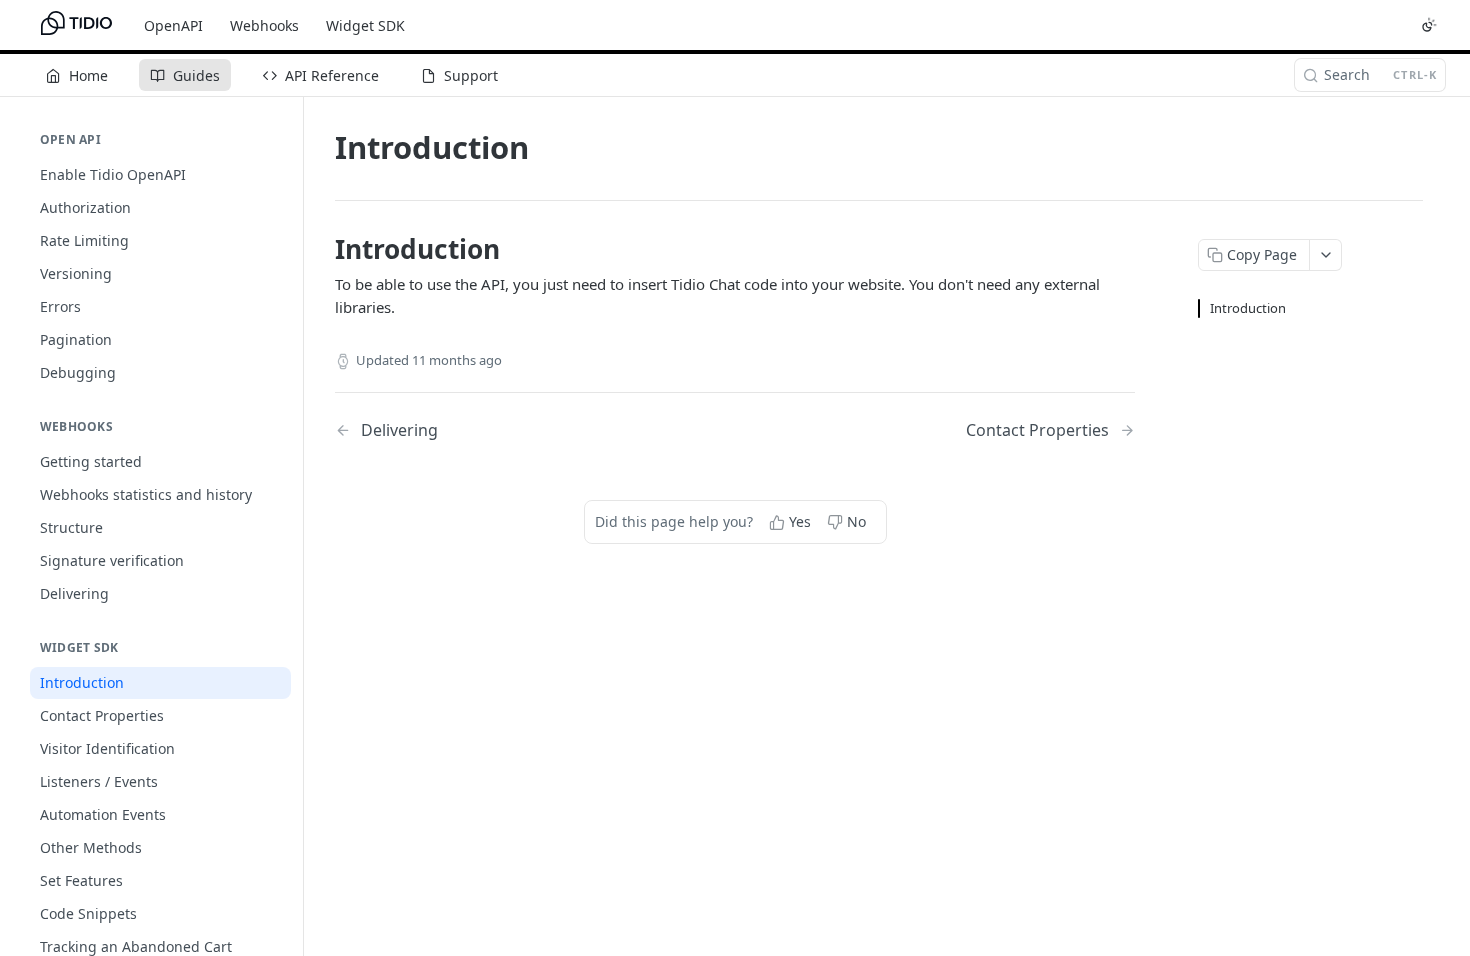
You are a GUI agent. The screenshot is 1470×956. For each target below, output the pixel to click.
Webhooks (264, 25)
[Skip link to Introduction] (321, 249)
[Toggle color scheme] (1429, 25)
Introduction (1248, 308)
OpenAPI (173, 25)
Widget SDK (365, 25)
